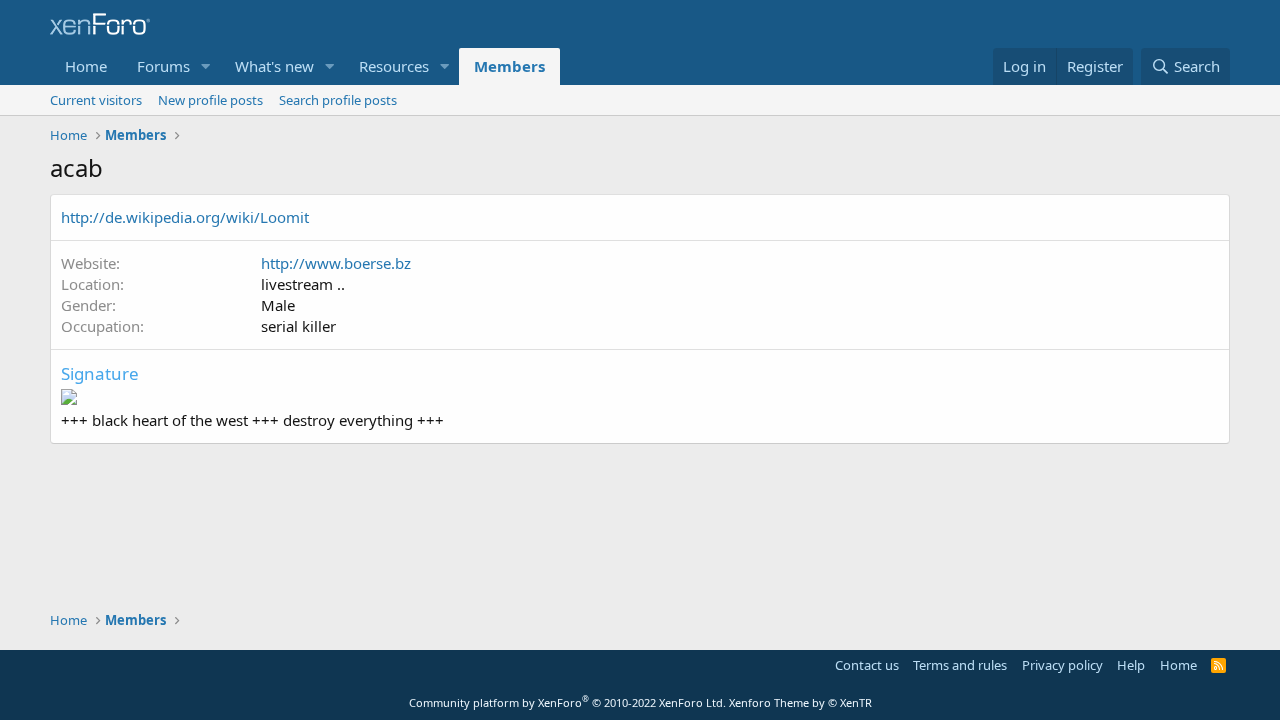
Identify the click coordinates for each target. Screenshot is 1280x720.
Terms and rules (960, 665)
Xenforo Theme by (800, 702)
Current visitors (96, 100)
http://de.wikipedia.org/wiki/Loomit (185, 217)
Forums (163, 66)
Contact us (867, 665)
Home (86, 66)
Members (509, 66)
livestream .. (303, 284)
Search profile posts (338, 100)
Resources (394, 66)
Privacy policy (1062, 665)
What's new (274, 66)
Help (1131, 665)
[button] (206, 66)
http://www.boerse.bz (336, 263)
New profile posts (210, 100)
